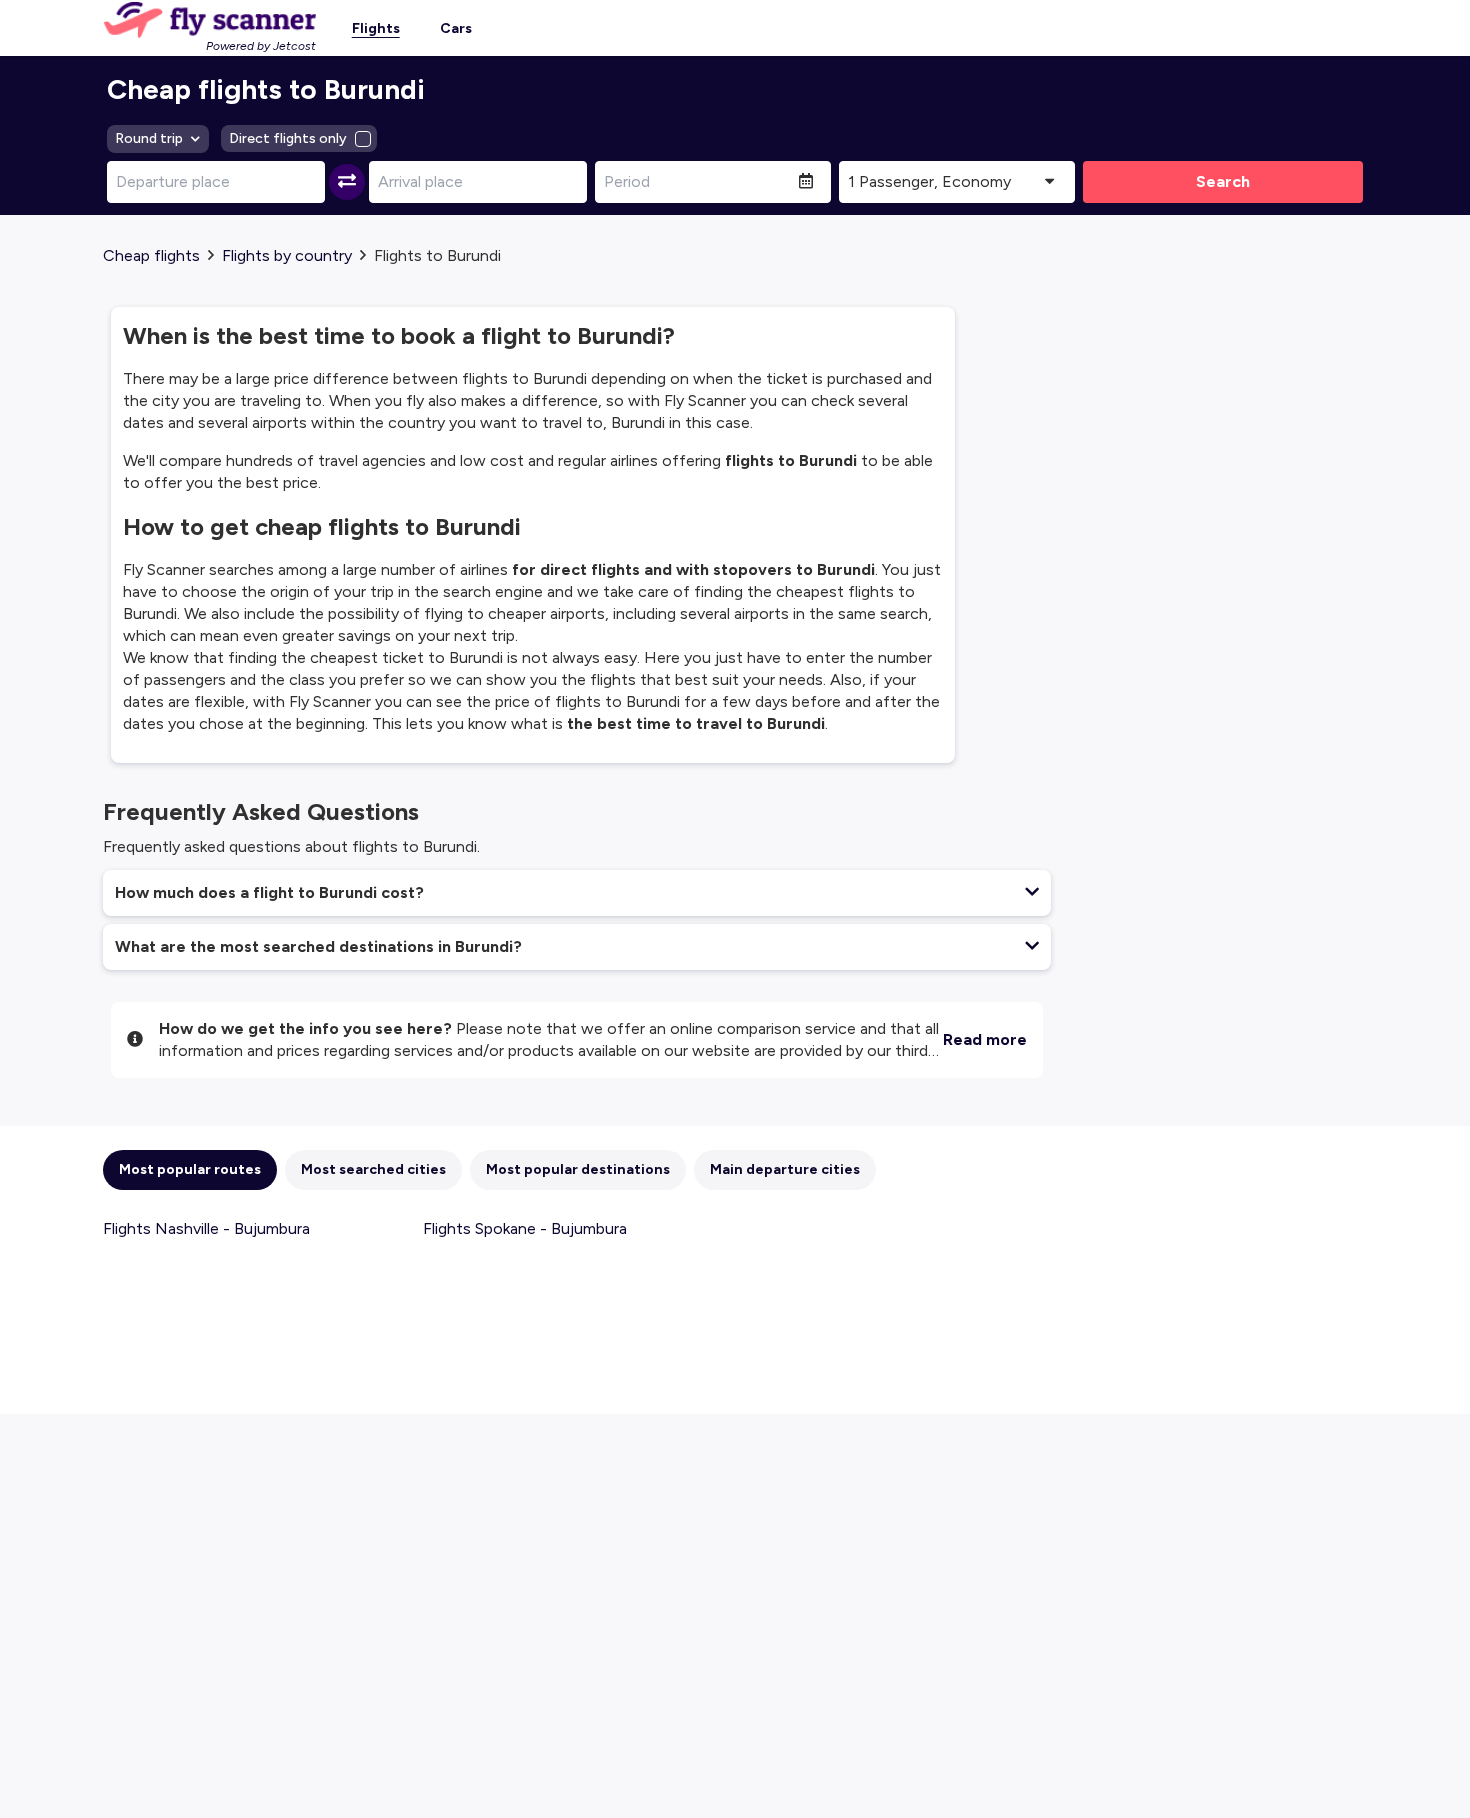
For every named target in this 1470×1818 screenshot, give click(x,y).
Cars (456, 28)
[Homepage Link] (209, 20)
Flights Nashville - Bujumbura (206, 1228)
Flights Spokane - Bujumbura (525, 1228)
